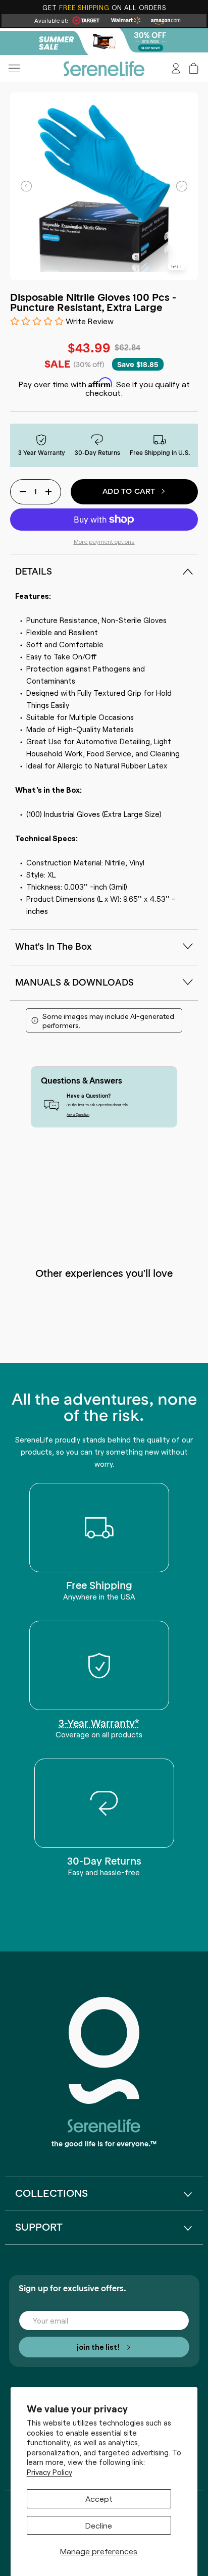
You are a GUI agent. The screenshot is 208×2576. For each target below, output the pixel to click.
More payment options (104, 541)
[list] (104, 186)
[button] (194, 68)
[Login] (176, 68)
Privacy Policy (49, 2472)
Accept (99, 2498)
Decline (99, 2525)
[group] (104, 42)
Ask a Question (78, 1114)
